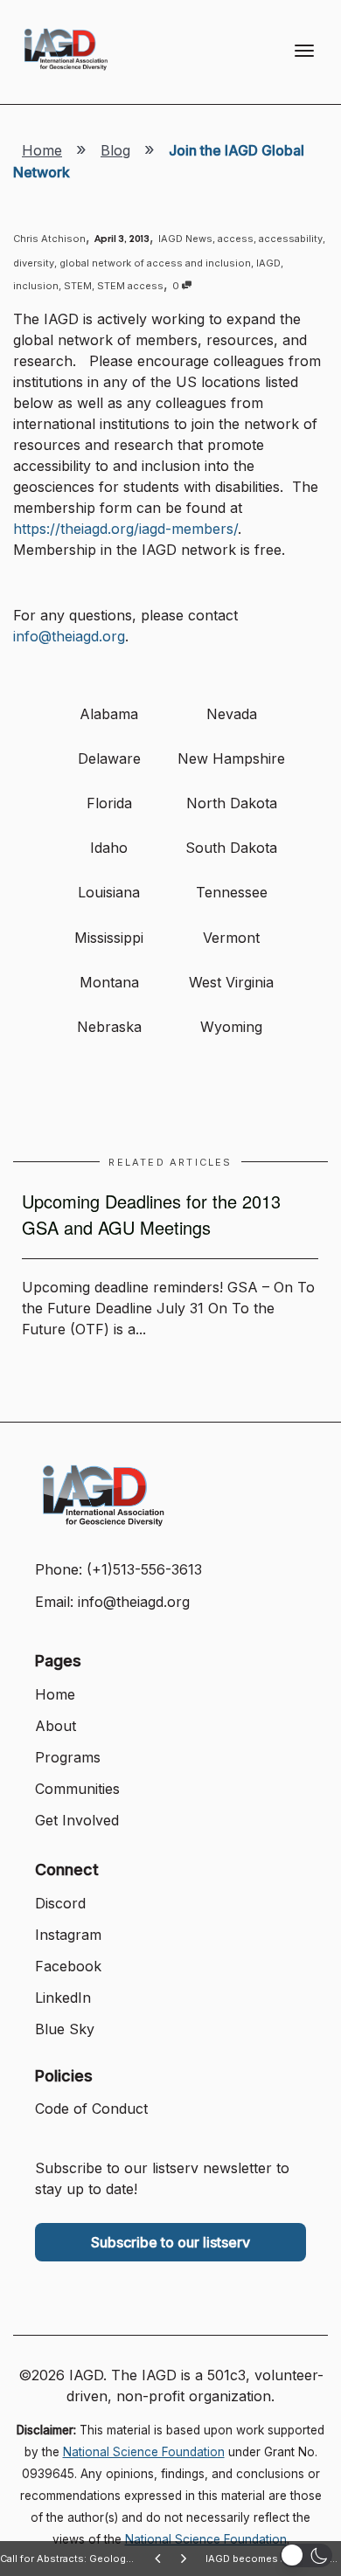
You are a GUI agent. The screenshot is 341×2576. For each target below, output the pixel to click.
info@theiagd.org (69, 636)
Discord (60, 1903)
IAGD (268, 263)
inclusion (36, 286)
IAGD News (185, 239)
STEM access (130, 286)
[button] (306, 2555)
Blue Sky (65, 2029)
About (56, 1726)
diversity (34, 263)
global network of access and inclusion (155, 263)
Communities (77, 1789)
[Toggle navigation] (304, 51)
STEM (78, 286)
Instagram (68, 1935)
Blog (115, 150)
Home (42, 150)
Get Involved (77, 1820)
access (236, 239)
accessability (291, 239)
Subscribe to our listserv (170, 2242)
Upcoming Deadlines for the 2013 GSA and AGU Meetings (151, 1214)
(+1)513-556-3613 (144, 1569)
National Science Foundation (144, 2452)
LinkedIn (63, 1998)
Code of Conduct (91, 2109)
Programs (68, 1757)
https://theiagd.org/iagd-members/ (125, 529)
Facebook (68, 1966)
